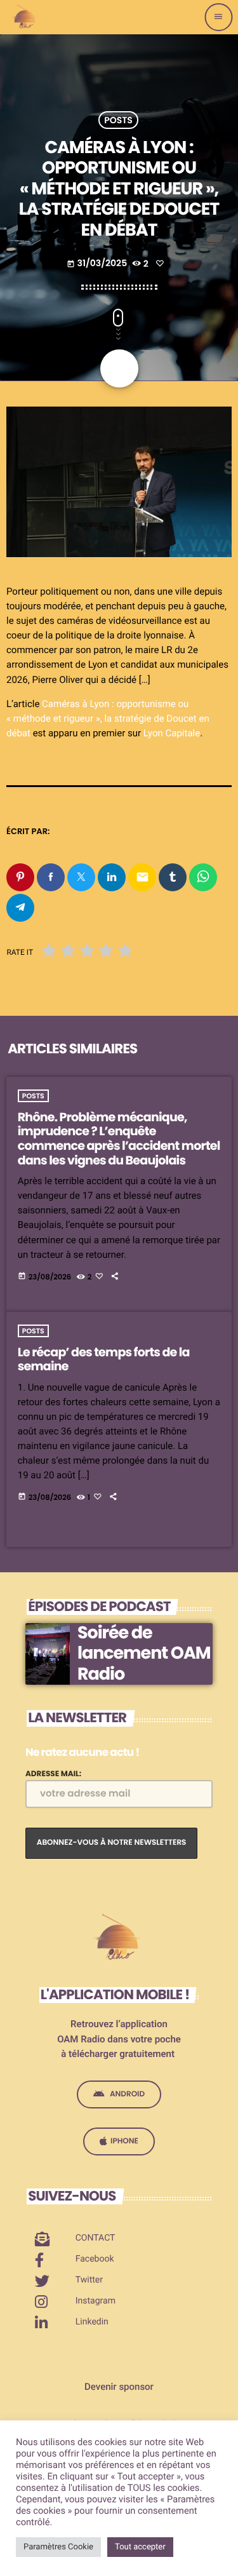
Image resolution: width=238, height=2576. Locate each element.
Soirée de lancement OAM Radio (144, 1654)
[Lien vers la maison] (25, 17)
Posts (118, 120)
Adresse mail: (53, 1774)
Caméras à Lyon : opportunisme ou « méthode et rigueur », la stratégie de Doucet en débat (108, 718)
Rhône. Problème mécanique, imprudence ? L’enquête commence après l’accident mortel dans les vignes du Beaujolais (119, 1139)
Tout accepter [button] (140, 2547)
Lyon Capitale (172, 733)
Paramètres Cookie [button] (58, 2547)
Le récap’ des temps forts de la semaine (104, 1359)
